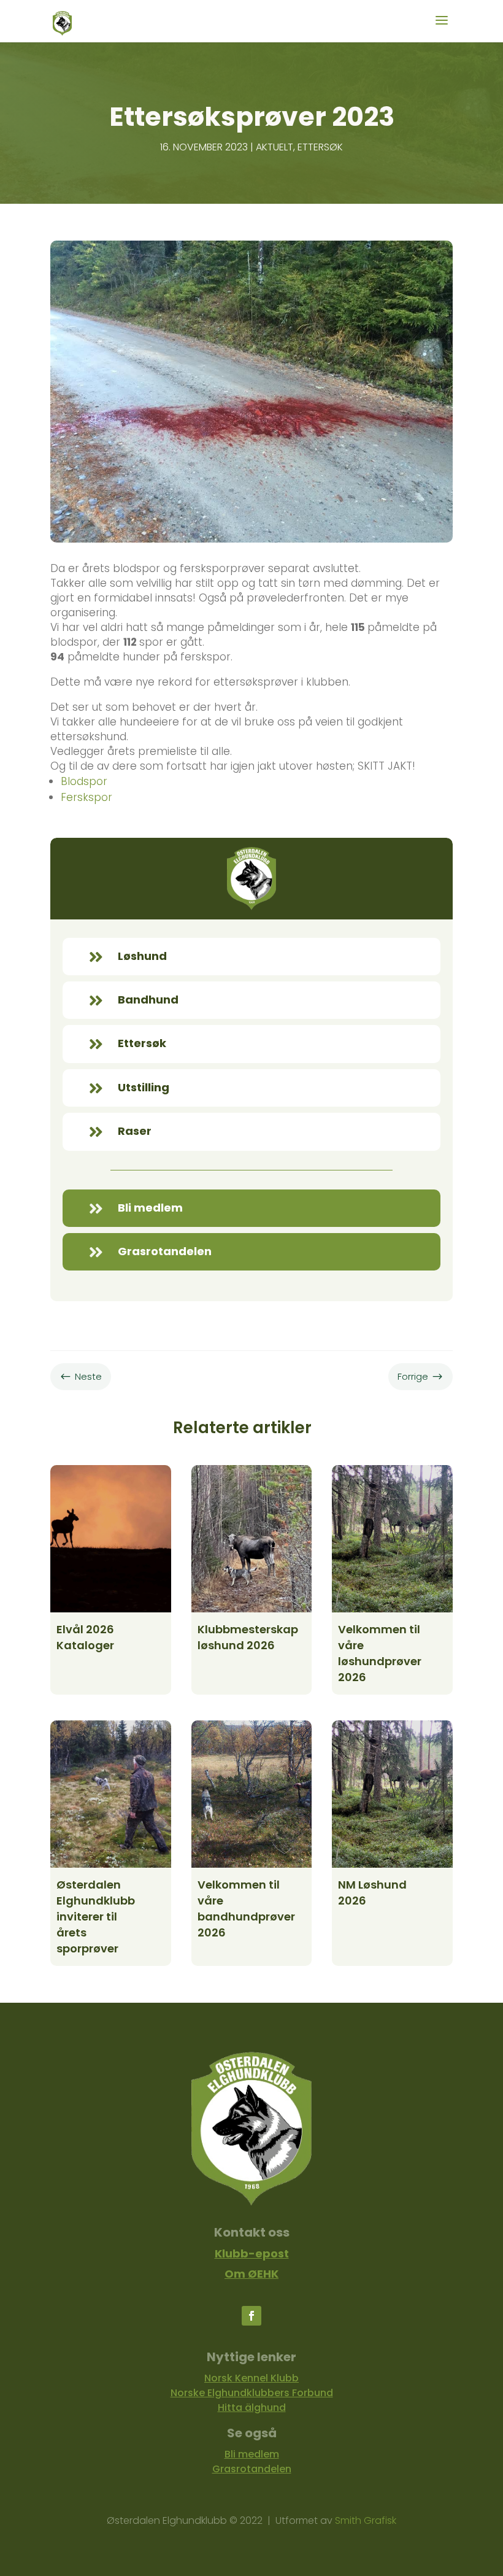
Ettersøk (320, 147)
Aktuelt (275, 147)
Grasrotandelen (252, 2469)
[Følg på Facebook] (251, 2316)
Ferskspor (86, 797)
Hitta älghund (252, 2408)
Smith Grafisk (366, 2520)
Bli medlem (252, 2454)
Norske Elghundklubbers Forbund (252, 2393)
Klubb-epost (252, 2253)
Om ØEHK (251, 2274)
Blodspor (84, 781)
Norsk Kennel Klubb (251, 2378)
